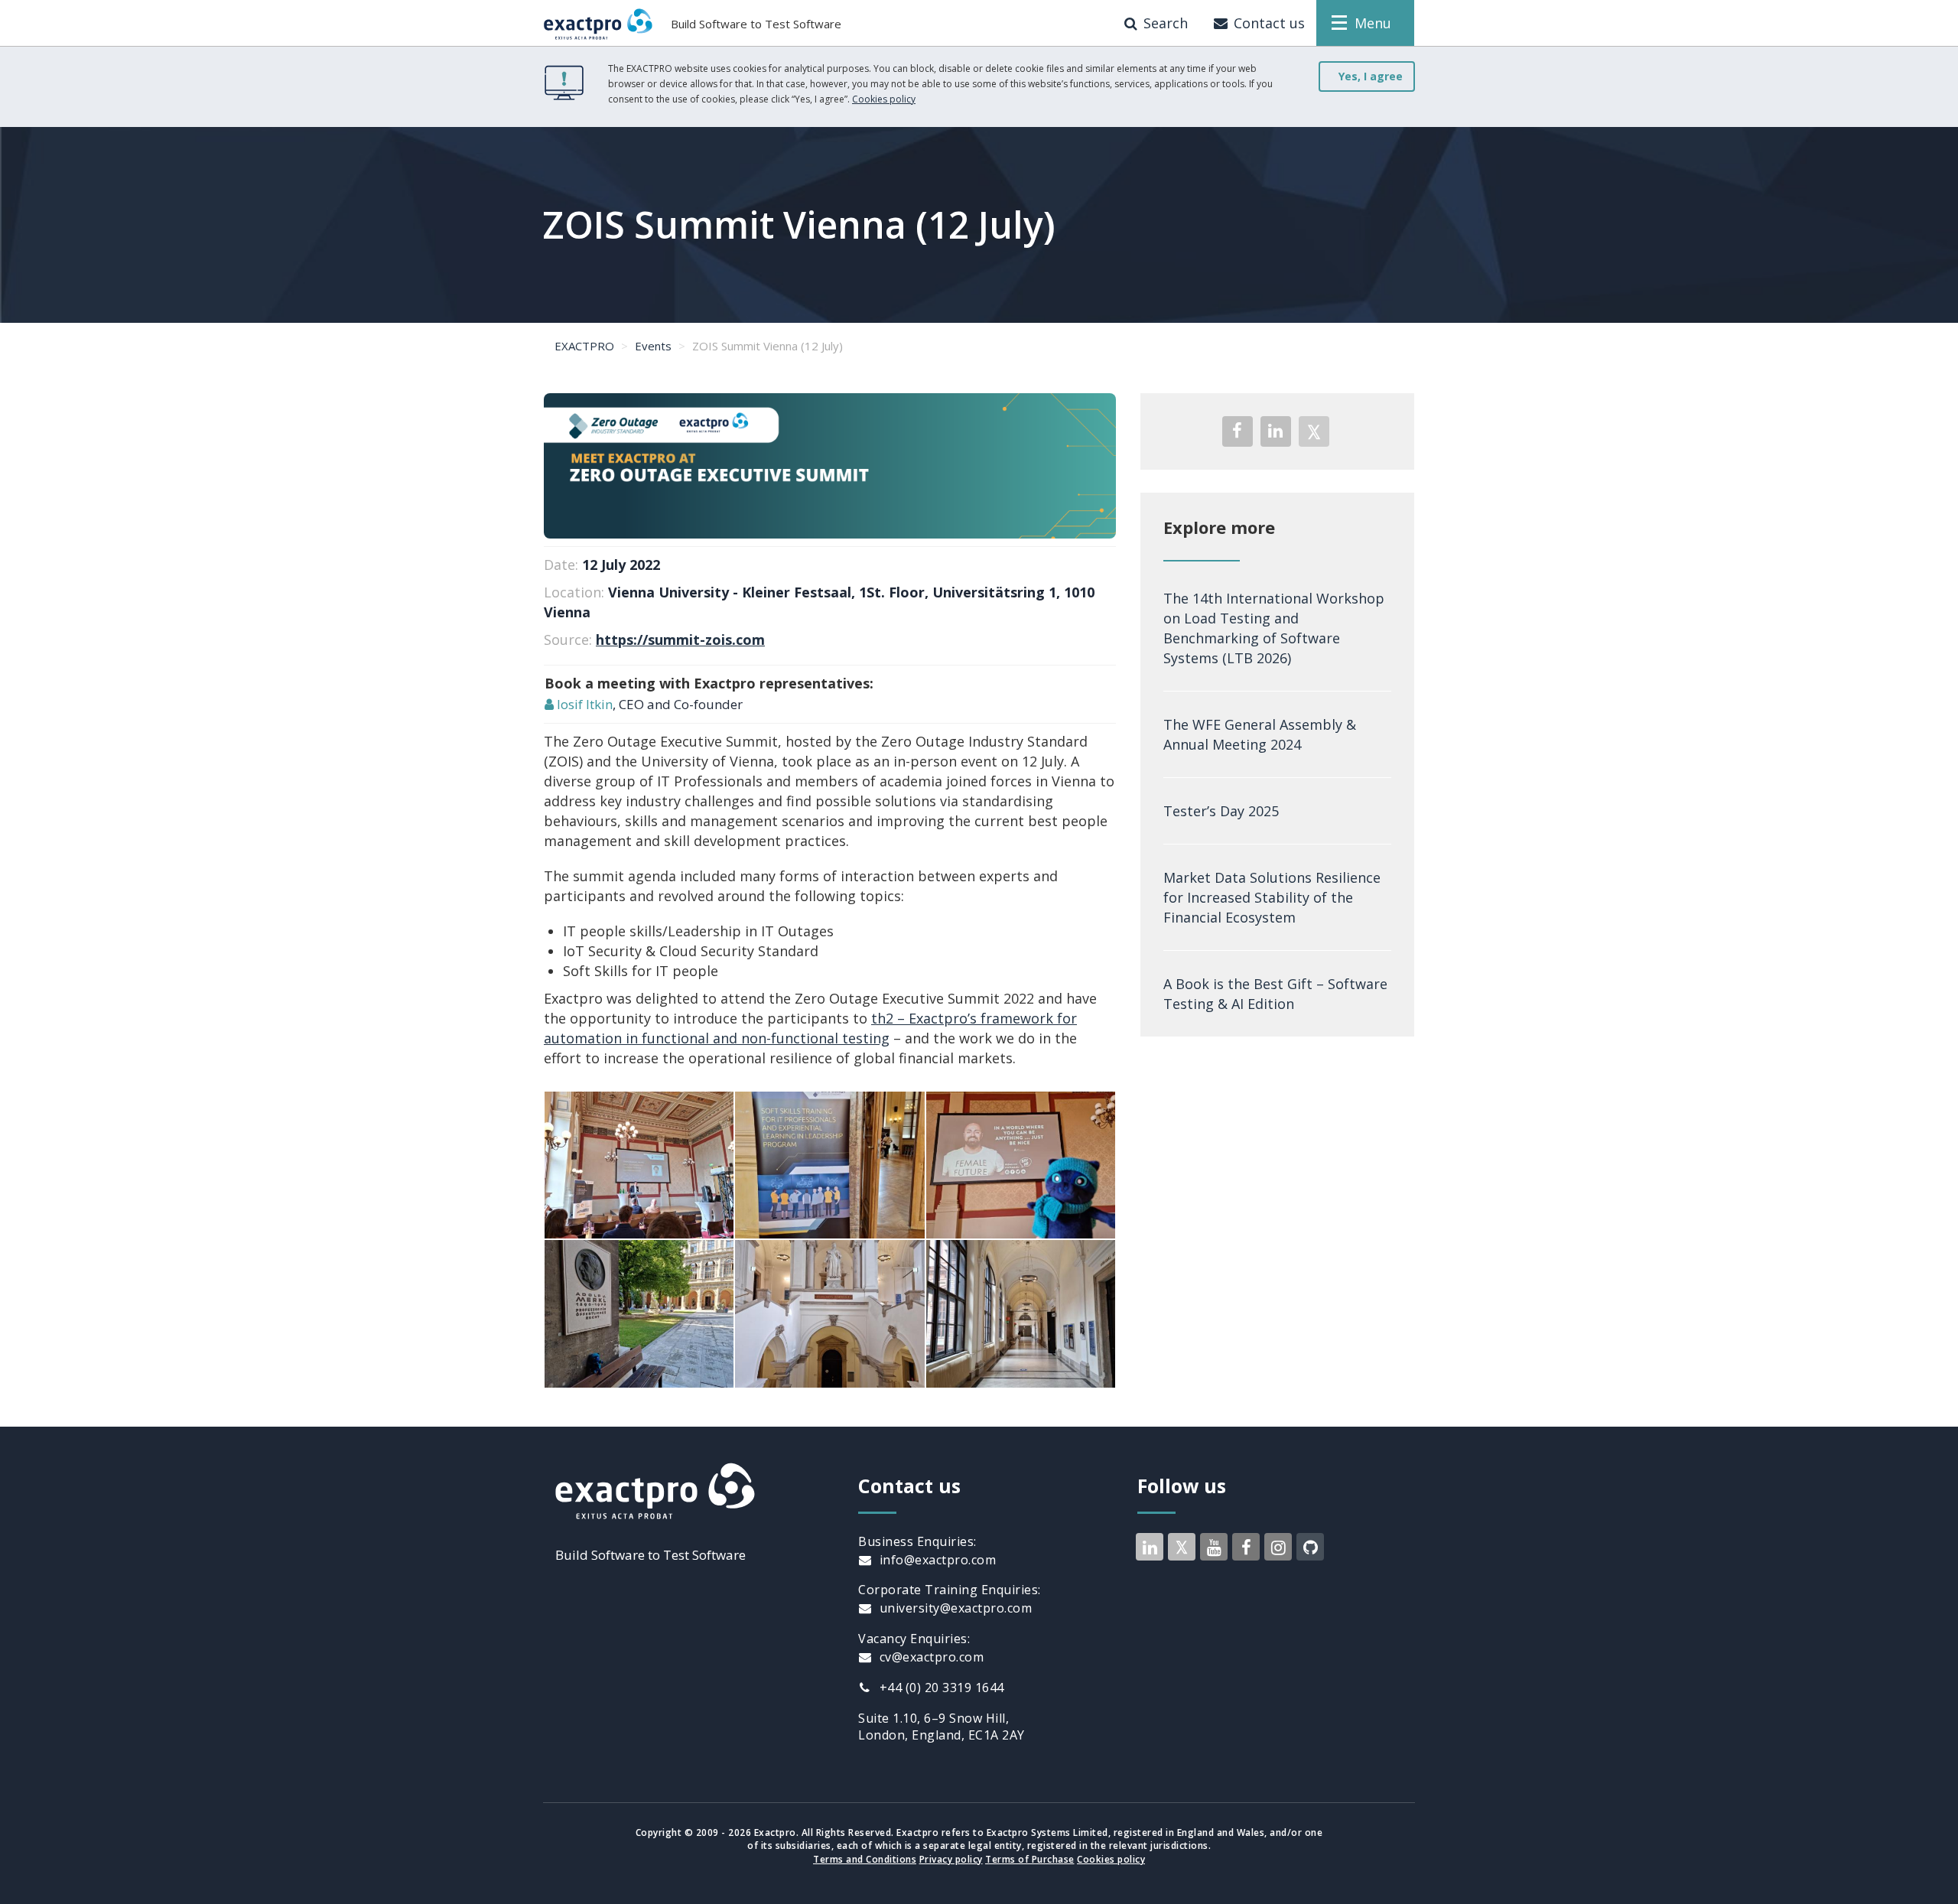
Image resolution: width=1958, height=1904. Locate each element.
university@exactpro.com (954, 1608)
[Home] (598, 23)
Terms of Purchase (1030, 1859)
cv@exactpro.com (930, 1657)
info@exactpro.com (936, 1560)
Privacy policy (951, 1859)
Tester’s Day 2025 (1221, 811)
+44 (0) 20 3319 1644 (940, 1688)
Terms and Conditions (865, 1859)
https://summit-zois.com (680, 640)
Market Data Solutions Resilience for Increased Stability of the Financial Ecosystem (1272, 897)
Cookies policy (884, 99)
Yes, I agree (1371, 76)
